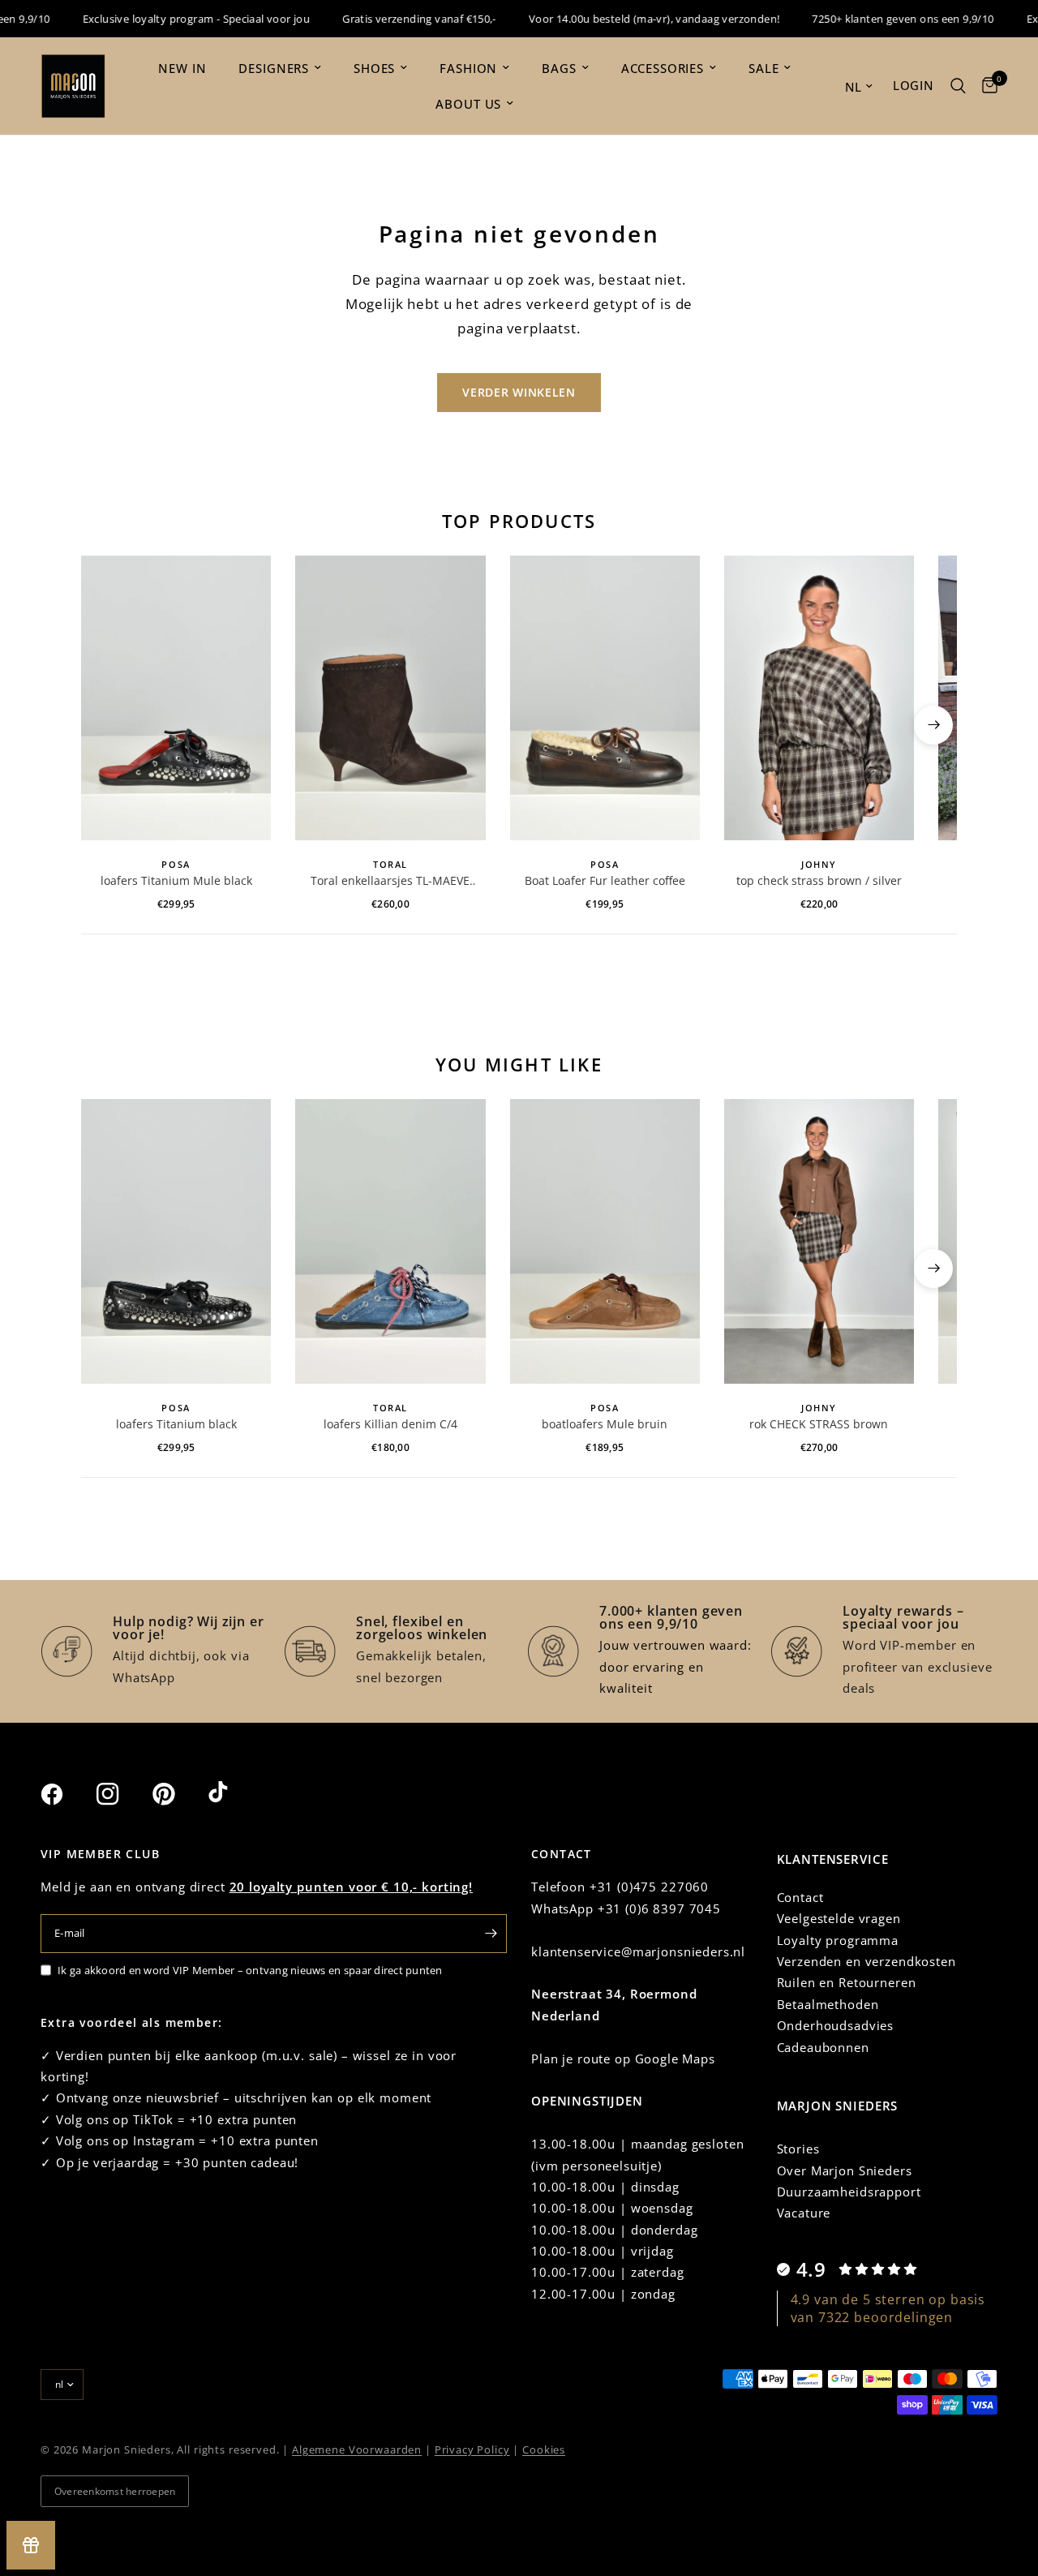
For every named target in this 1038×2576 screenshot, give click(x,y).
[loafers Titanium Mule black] (176, 698)
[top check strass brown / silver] (819, 698)
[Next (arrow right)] (933, 725)
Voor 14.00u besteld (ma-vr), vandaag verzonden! (628, 19)
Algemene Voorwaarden (357, 2449)
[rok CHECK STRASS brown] (819, 1241)
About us (468, 104)
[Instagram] (122, 1794)
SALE (763, 68)
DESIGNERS (274, 68)
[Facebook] (66, 1794)
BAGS (559, 68)
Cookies (544, 2449)
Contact (800, 1897)
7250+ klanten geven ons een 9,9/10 (877, 19)
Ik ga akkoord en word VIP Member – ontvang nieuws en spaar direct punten (250, 1970)
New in (182, 68)
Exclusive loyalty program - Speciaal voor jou (170, 19)
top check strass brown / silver (819, 880)
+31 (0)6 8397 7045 (659, 1908)
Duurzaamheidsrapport (849, 2192)
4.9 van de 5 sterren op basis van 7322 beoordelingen (888, 2308)
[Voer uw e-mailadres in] (491, 1934)
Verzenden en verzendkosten (866, 1961)
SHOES (374, 68)
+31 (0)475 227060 (649, 1887)
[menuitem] (182, 68)
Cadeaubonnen (823, 2047)
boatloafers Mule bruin (605, 1424)
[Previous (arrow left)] (105, 725)
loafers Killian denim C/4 (390, 1424)
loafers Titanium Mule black (176, 880)
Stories (798, 2149)
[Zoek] (958, 86)
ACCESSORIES (663, 68)
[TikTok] (234, 1793)
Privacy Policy (472, 2449)
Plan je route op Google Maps (623, 2059)
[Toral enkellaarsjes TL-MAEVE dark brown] (390, 698)
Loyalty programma (838, 1940)
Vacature (804, 2213)
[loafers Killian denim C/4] (390, 1241)
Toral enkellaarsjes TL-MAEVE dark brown (390, 881)
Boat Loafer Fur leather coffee (605, 880)
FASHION (468, 68)
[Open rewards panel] (31, 2545)
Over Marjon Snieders (845, 2170)
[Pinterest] (178, 1794)
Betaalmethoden (828, 2004)
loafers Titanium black (176, 1424)
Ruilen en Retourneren (847, 1982)
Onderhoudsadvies (836, 2025)
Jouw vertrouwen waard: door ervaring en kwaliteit (676, 1666)
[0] (986, 86)
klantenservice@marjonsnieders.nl (638, 1951)
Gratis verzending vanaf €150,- (393, 19)
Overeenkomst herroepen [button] (115, 2491)
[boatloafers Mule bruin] (605, 1241)
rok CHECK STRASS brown (819, 1424)
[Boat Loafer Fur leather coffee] (605, 698)
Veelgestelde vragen (839, 1918)
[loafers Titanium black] (176, 1241)
